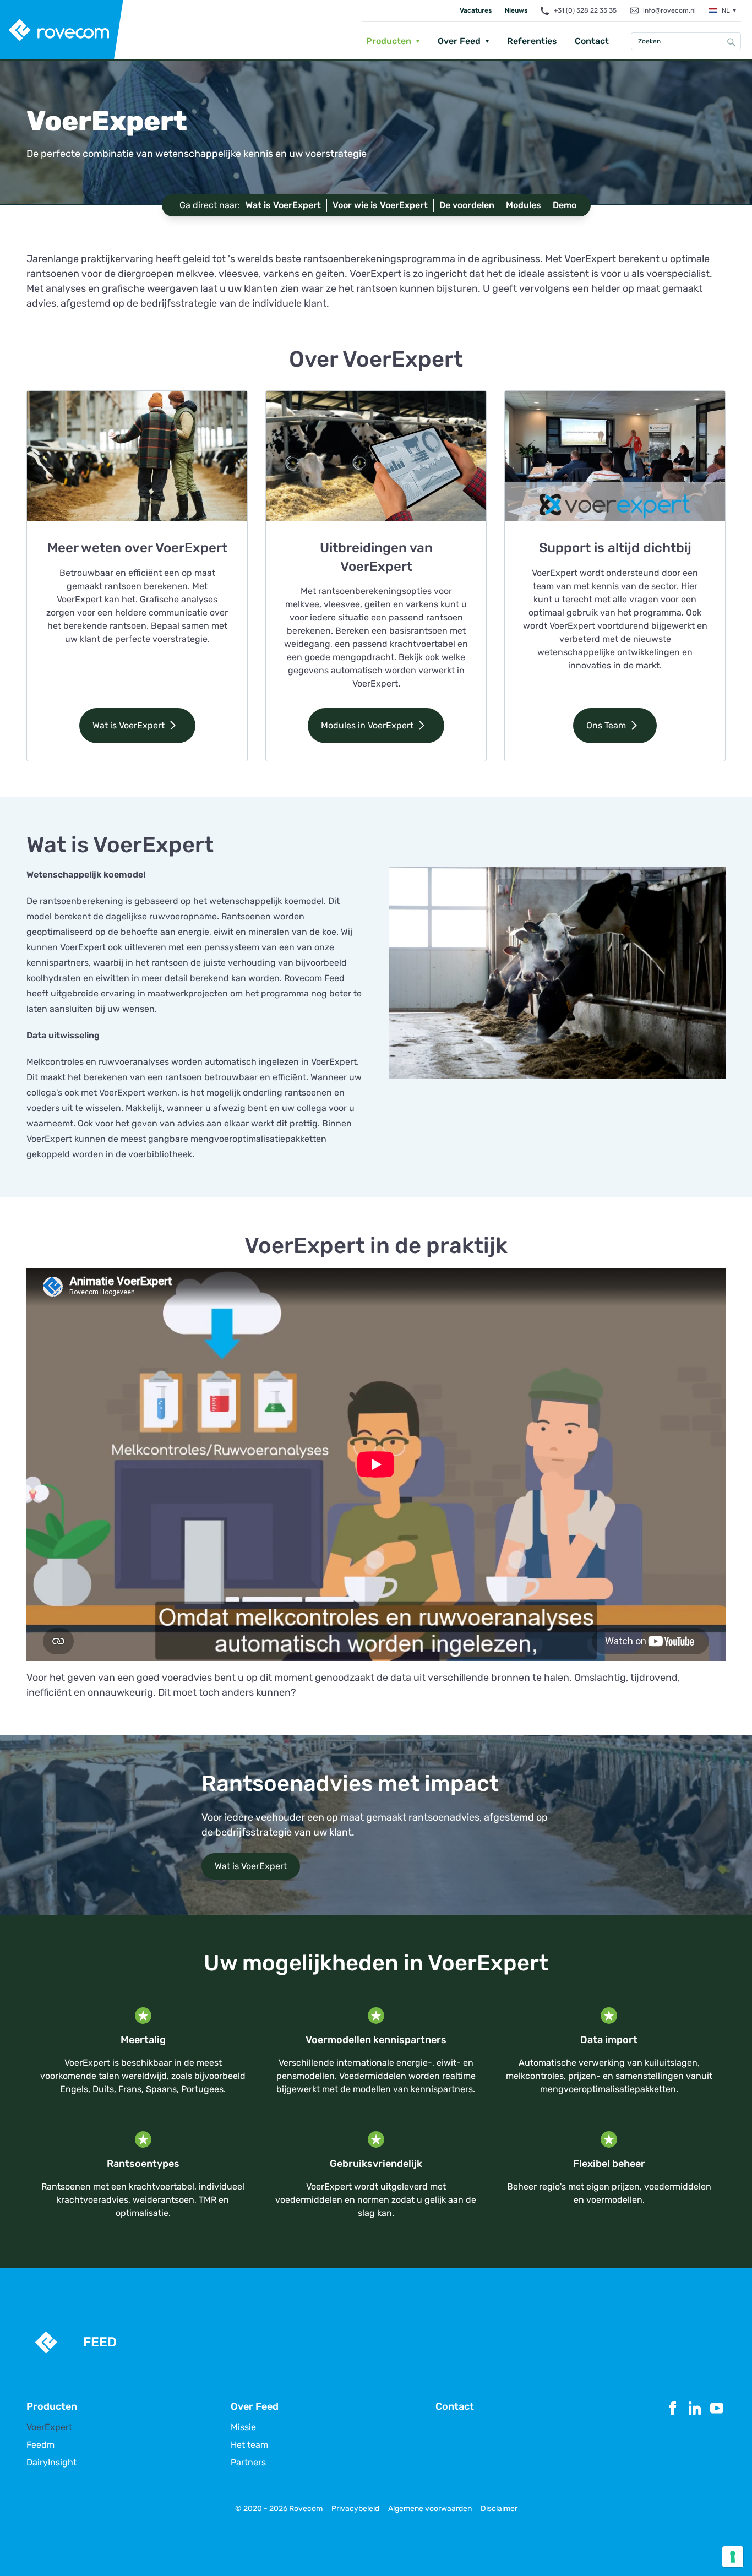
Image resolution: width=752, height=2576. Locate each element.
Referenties (532, 41)
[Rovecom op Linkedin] (695, 2433)
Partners (248, 2463)
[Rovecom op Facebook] (673, 2433)
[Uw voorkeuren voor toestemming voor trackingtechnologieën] (733, 2557)
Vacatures (476, 10)
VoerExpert (49, 2427)
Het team (249, 2445)
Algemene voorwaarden (430, 2509)
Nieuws (516, 10)
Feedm (40, 2445)
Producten (389, 41)
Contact (592, 41)
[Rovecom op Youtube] (717, 2433)
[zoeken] (732, 42)
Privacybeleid (355, 2509)
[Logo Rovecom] (62, 30)
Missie (243, 2427)
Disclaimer (499, 2509)
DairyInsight (51, 2463)
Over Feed (459, 41)
